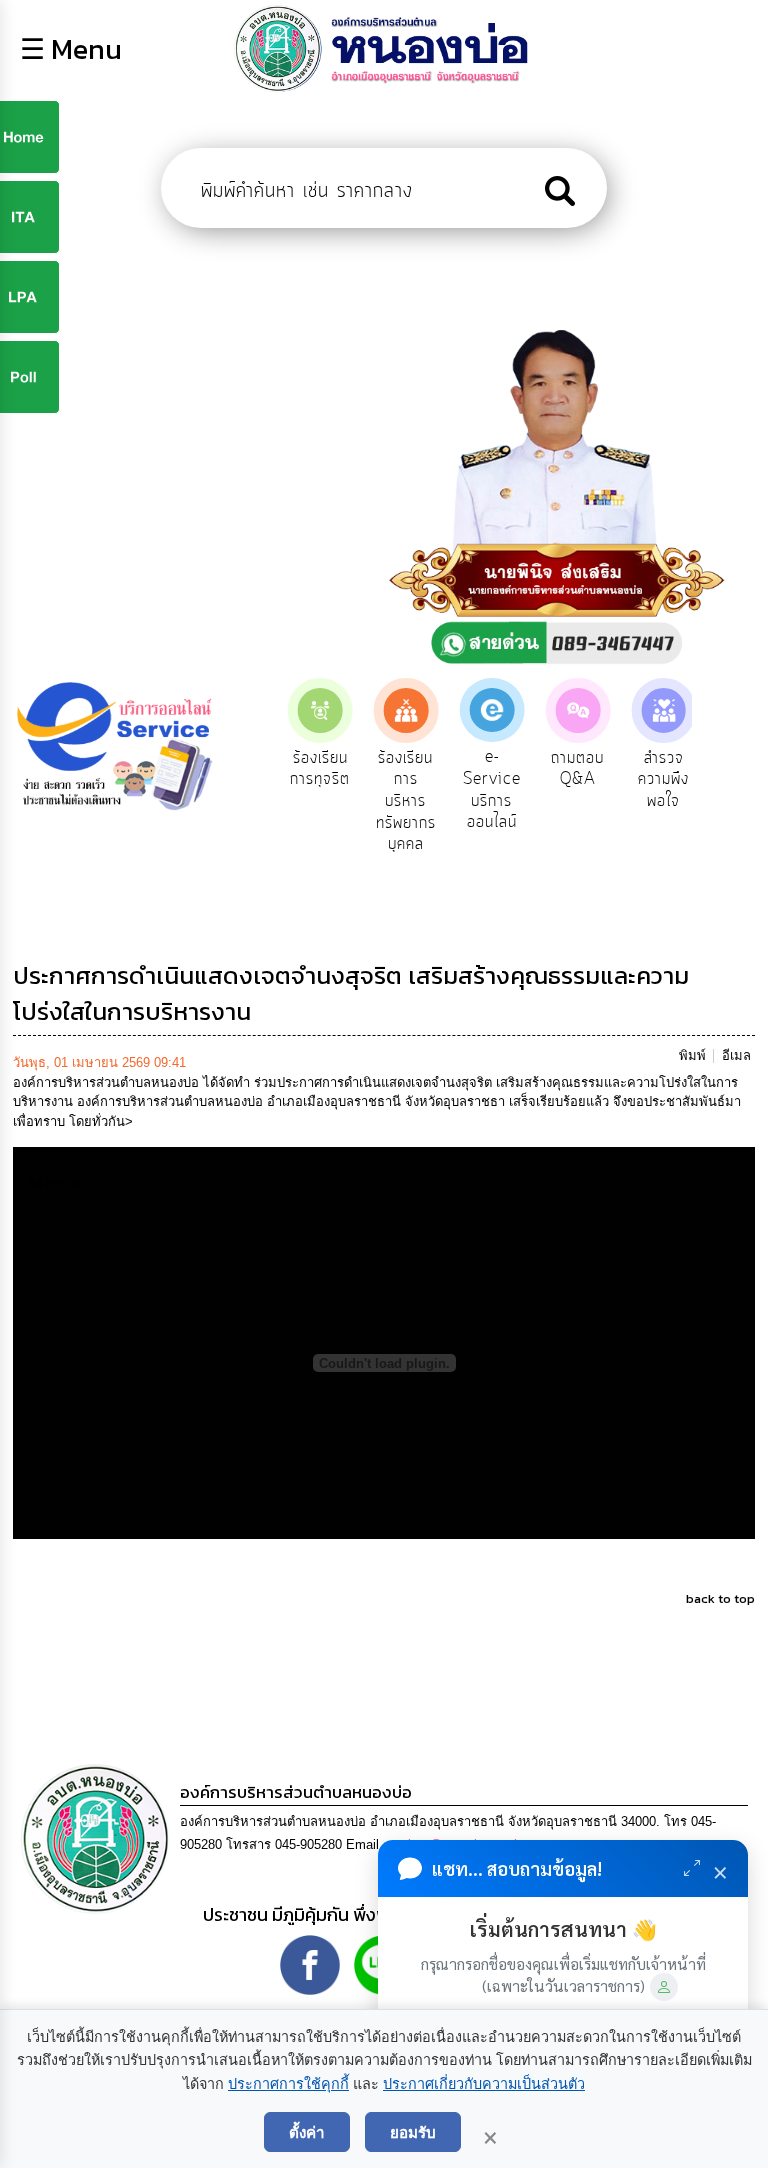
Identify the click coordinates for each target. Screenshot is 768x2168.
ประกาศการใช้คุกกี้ (288, 2084)
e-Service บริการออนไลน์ (492, 789)
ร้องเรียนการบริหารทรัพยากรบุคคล (406, 801)
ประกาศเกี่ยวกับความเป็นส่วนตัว (484, 2084)
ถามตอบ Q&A (577, 769)
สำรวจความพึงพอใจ (663, 779)
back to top (720, 1598)
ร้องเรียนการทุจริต (320, 769)
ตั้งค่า (307, 2132)
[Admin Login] (664, 1987)
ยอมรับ (413, 2132)
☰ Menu (71, 49)
